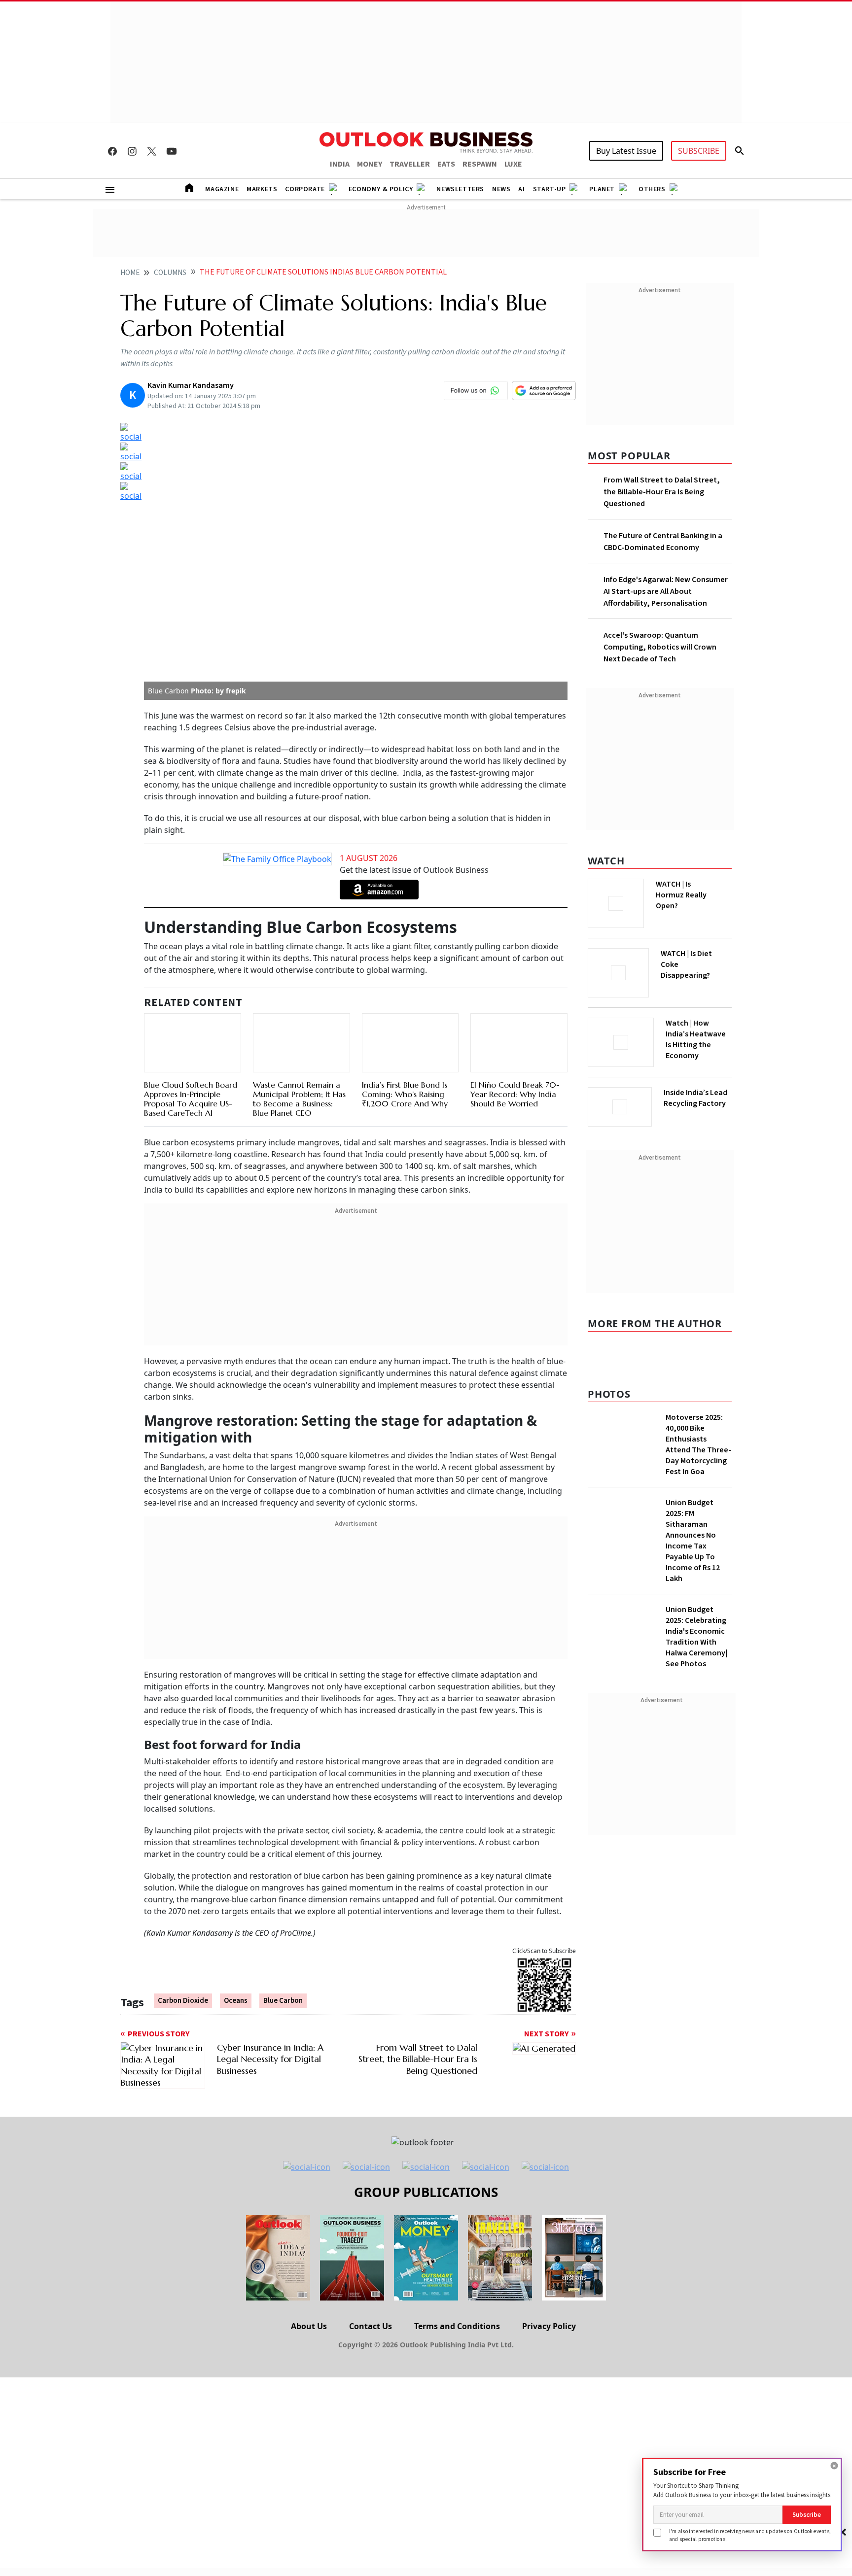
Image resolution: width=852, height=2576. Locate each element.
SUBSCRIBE (699, 151)
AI (521, 189)
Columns (170, 273)
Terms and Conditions (457, 2326)
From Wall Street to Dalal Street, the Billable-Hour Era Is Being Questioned (662, 492)
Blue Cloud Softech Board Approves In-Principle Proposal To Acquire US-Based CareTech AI (191, 1099)
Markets (262, 189)
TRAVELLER (410, 164)
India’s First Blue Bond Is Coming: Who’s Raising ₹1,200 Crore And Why (405, 1094)
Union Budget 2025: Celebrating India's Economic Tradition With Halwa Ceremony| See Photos (696, 1637)
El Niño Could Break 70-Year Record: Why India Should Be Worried (515, 1094)
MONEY (370, 164)
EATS (446, 164)
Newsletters (460, 189)
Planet (602, 189)
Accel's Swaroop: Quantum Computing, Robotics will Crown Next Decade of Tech (660, 647)
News (501, 189)
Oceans (236, 2001)
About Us (309, 2326)
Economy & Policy (381, 189)
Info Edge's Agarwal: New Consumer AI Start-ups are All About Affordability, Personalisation (666, 591)
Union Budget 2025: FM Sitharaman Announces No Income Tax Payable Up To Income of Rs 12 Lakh (693, 1541)
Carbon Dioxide (183, 2001)
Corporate (305, 189)
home (130, 273)
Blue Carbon (283, 2001)
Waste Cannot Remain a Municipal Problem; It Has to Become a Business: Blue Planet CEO (299, 1099)
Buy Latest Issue (626, 151)
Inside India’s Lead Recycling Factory (695, 1098)
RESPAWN (480, 164)
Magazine (222, 189)
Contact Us (371, 2326)
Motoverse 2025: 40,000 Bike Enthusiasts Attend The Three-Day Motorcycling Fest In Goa (698, 1444)
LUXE (513, 164)
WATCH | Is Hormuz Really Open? (681, 895)
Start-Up (550, 189)
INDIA (340, 164)
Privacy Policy (549, 2326)
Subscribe (807, 2515)
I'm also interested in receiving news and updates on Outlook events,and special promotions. (750, 2535)
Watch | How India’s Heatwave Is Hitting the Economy (696, 1039)
